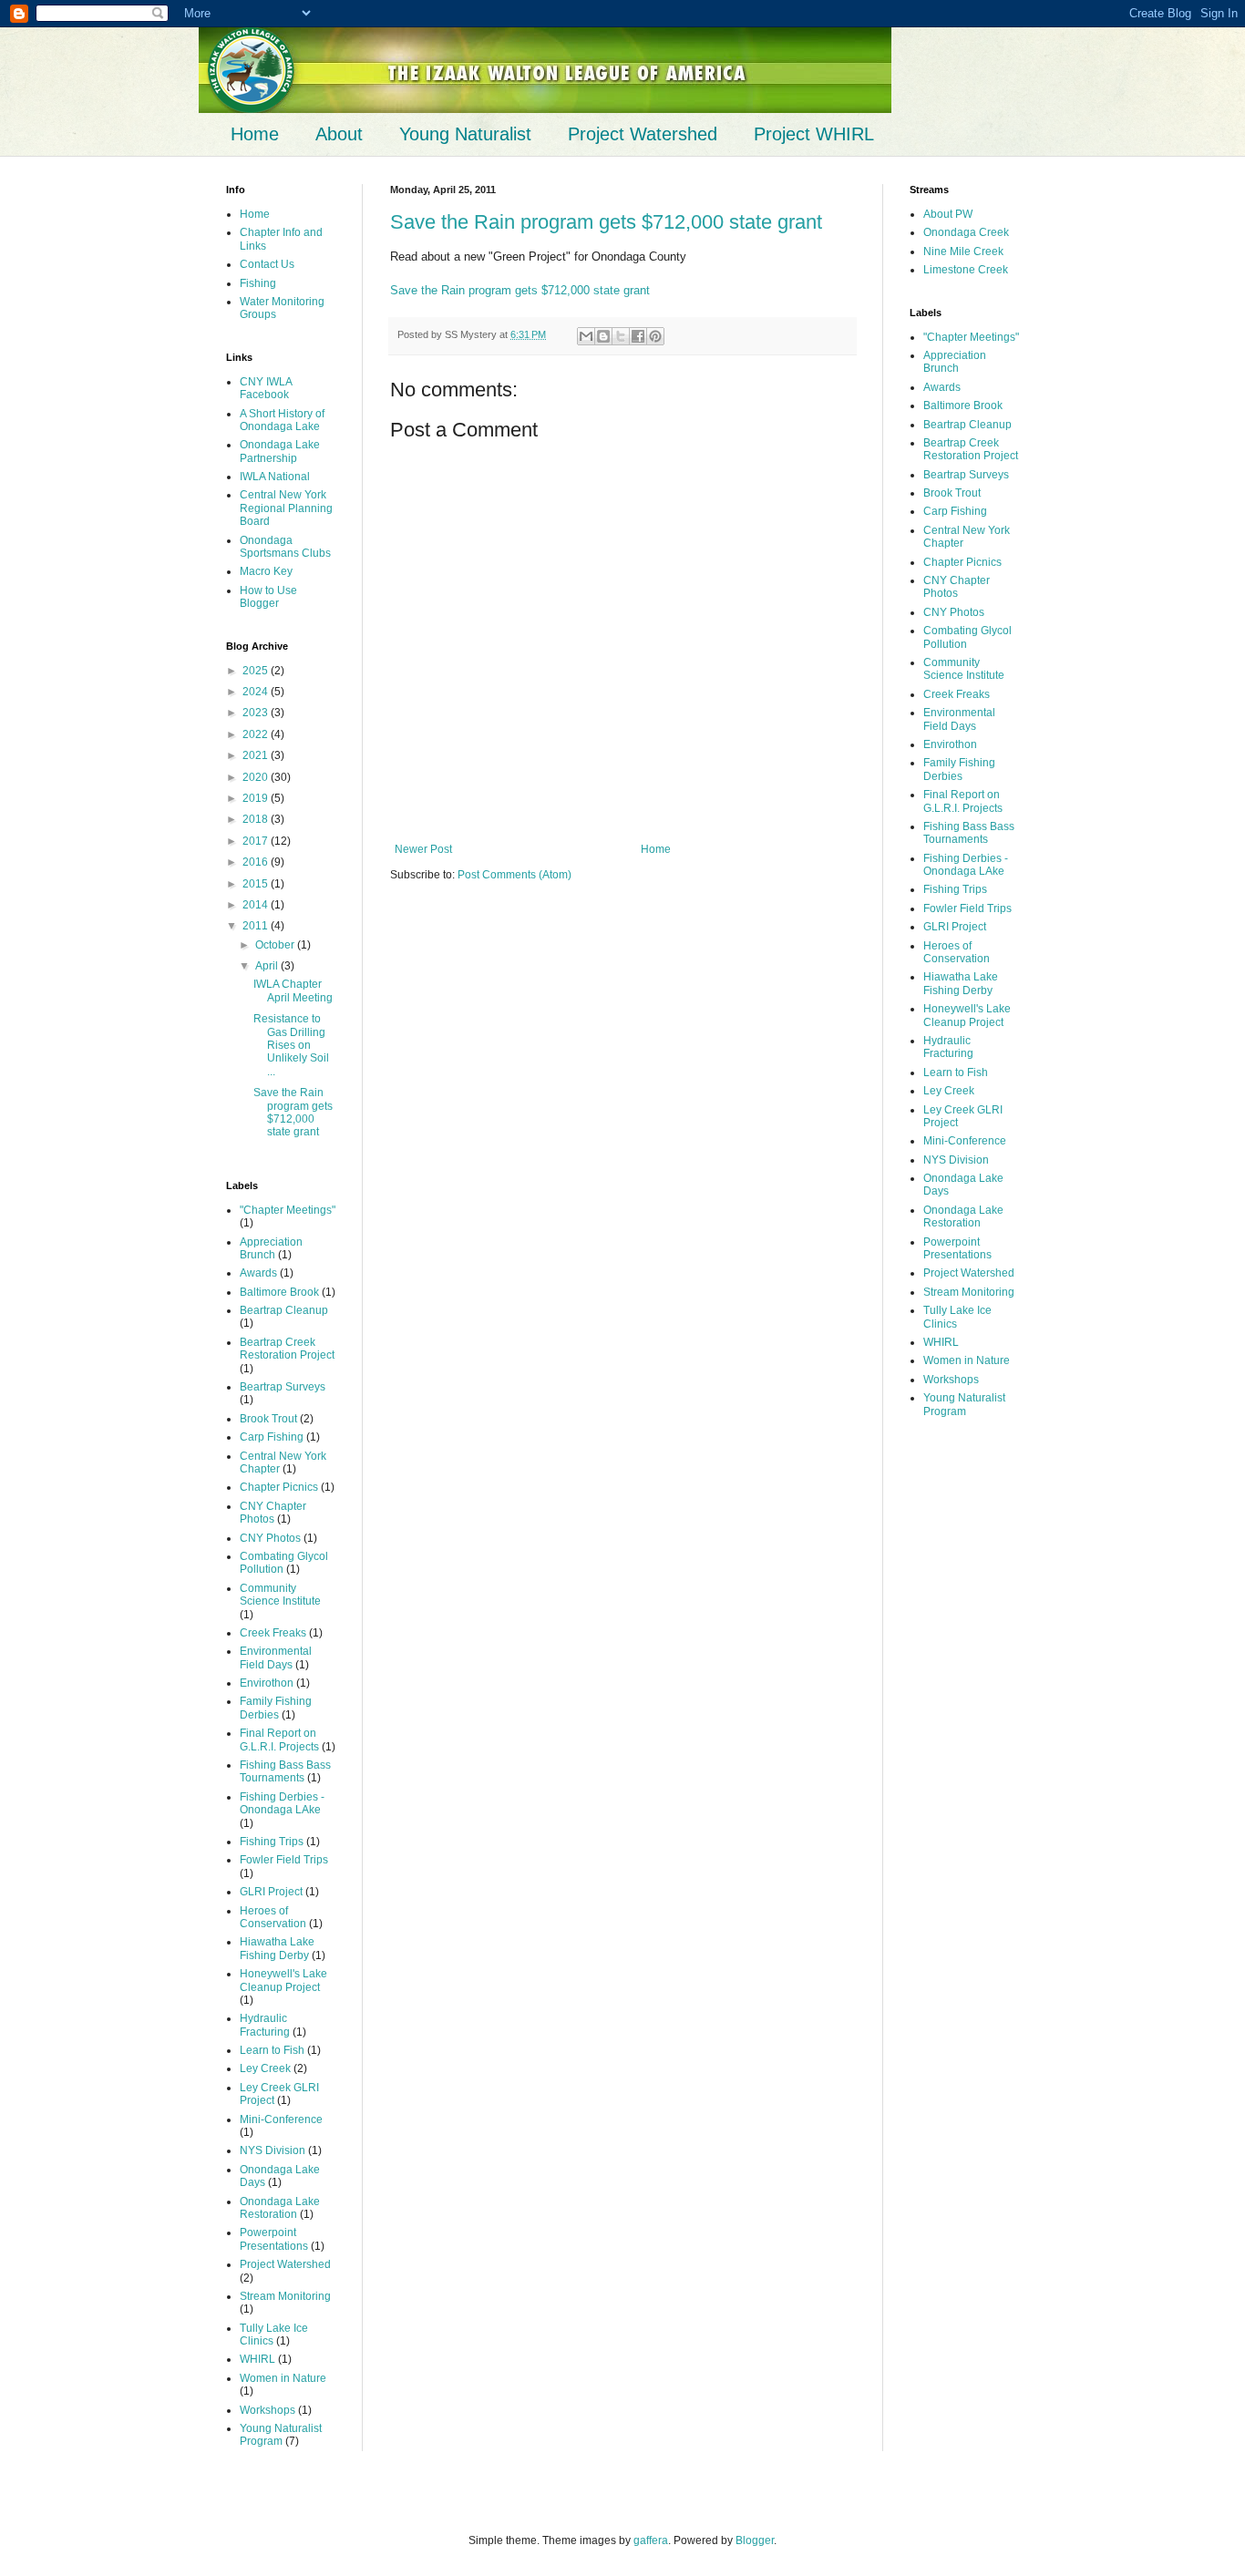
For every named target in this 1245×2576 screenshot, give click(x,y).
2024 (257, 692)
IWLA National (275, 477)
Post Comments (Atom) (514, 875)
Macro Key (266, 571)
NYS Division (273, 2150)
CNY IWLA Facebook (266, 388)
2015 (257, 884)
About (339, 134)
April (268, 966)
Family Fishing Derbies (276, 1708)
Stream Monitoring (285, 2296)
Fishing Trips (272, 1842)
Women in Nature (283, 2378)
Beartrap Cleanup (284, 1310)
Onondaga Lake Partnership (280, 451)
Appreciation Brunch (271, 1248)
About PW (948, 214)
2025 (257, 671)
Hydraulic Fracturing (265, 2025)
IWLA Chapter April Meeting (293, 990)
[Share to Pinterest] (655, 336)
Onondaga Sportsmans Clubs (285, 547)
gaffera (651, 2540)
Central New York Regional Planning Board (286, 508)
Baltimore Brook (279, 1292)
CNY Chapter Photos (273, 1513)
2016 (257, 862)
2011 (257, 926)
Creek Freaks (273, 1633)
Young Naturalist (465, 134)
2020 (257, 777)
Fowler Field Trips (284, 1860)
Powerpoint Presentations (274, 2239)
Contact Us (267, 264)
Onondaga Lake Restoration (280, 2208)
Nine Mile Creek (963, 251)
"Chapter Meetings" (288, 1210)
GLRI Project (271, 1892)
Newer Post (423, 849)
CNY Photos (270, 1538)
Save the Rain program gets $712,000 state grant (606, 222)
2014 (257, 905)
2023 (257, 713)
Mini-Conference (281, 2119)
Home (255, 134)
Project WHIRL (814, 134)
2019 (257, 798)
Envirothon (267, 1683)
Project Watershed (643, 134)
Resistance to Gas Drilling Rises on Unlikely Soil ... (291, 1045)
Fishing (258, 283)
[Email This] (586, 336)
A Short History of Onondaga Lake (282, 420)
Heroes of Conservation (273, 1917)
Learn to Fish (272, 2050)
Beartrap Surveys (283, 1387)
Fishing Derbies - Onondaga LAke (282, 1803)
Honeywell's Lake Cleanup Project (283, 1980)
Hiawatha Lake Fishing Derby (277, 1948)
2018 (257, 819)
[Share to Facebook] (638, 336)
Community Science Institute (280, 1595)
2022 (257, 734)
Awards (258, 1273)
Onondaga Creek (966, 232)
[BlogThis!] (603, 336)
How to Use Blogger (268, 597)
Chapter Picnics (279, 1487)
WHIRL (257, 2359)
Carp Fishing (272, 1437)
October (276, 945)
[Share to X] (621, 336)
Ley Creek (265, 2068)
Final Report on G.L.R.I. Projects (279, 1740)
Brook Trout (268, 1419)
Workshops (268, 2410)
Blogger (755, 2540)
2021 (257, 755)
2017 (257, 841)
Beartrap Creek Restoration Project (287, 1349)
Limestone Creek (966, 270)
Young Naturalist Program (281, 2435)
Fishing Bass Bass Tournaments (285, 1771)
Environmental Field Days (276, 1657)
